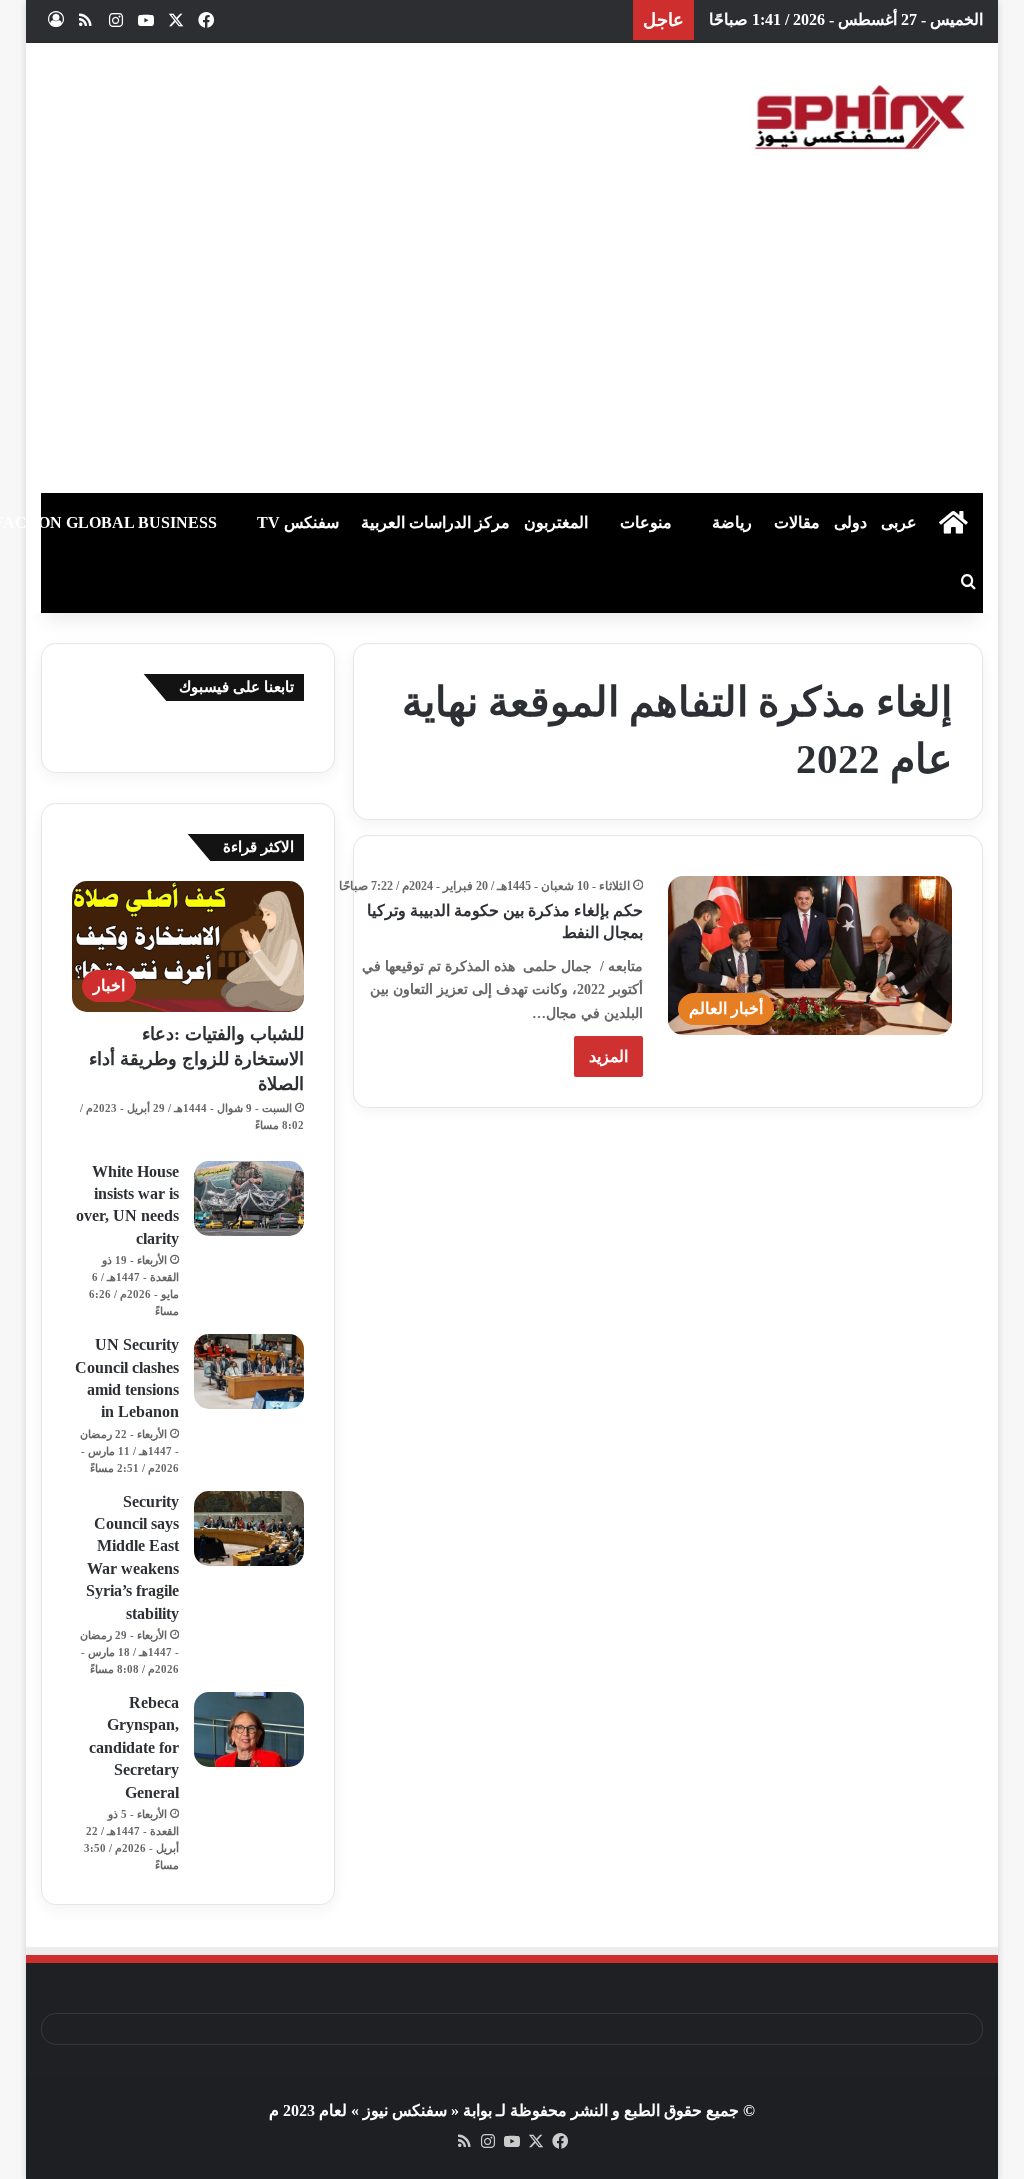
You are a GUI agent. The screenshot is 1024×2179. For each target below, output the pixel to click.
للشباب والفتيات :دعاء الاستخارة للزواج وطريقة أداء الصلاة (196, 1059)
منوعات (646, 522)
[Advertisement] (511, 343)
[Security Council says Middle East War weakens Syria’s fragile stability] (249, 1528)
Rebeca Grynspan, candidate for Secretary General (134, 1747)
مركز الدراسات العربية (435, 522)
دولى (850, 522)
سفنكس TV (298, 522)
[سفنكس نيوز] (858, 118)
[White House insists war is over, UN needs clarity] (249, 1198)
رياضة (732, 522)
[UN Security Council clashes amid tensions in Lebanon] (249, 1371)
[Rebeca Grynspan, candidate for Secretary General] (249, 1729)
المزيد (608, 1056)
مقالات (797, 522)
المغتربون (556, 522)
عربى (899, 522)
